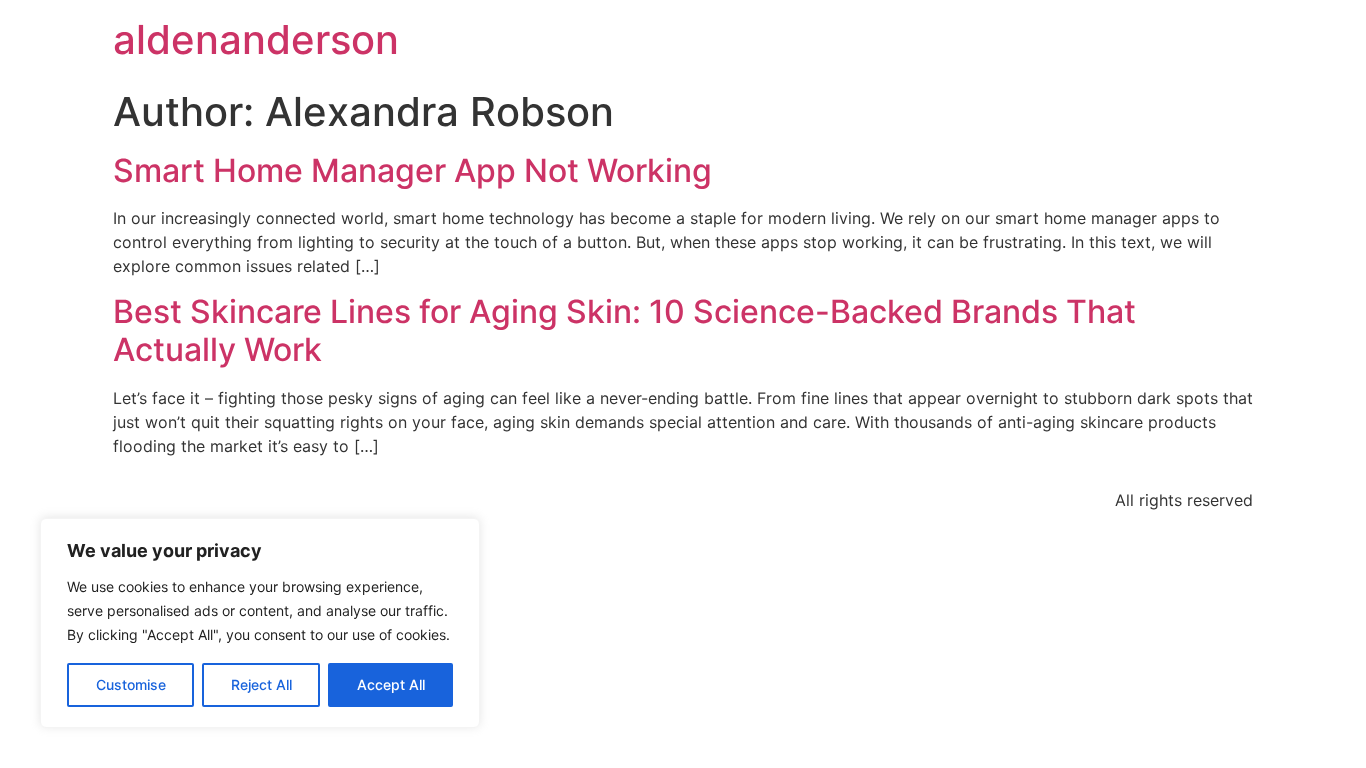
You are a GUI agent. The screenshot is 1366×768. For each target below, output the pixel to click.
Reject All (261, 684)
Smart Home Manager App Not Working (412, 170)
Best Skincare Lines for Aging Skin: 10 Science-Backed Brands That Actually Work (624, 330)
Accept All (391, 684)
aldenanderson (256, 39)
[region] (260, 623)
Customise (131, 684)
